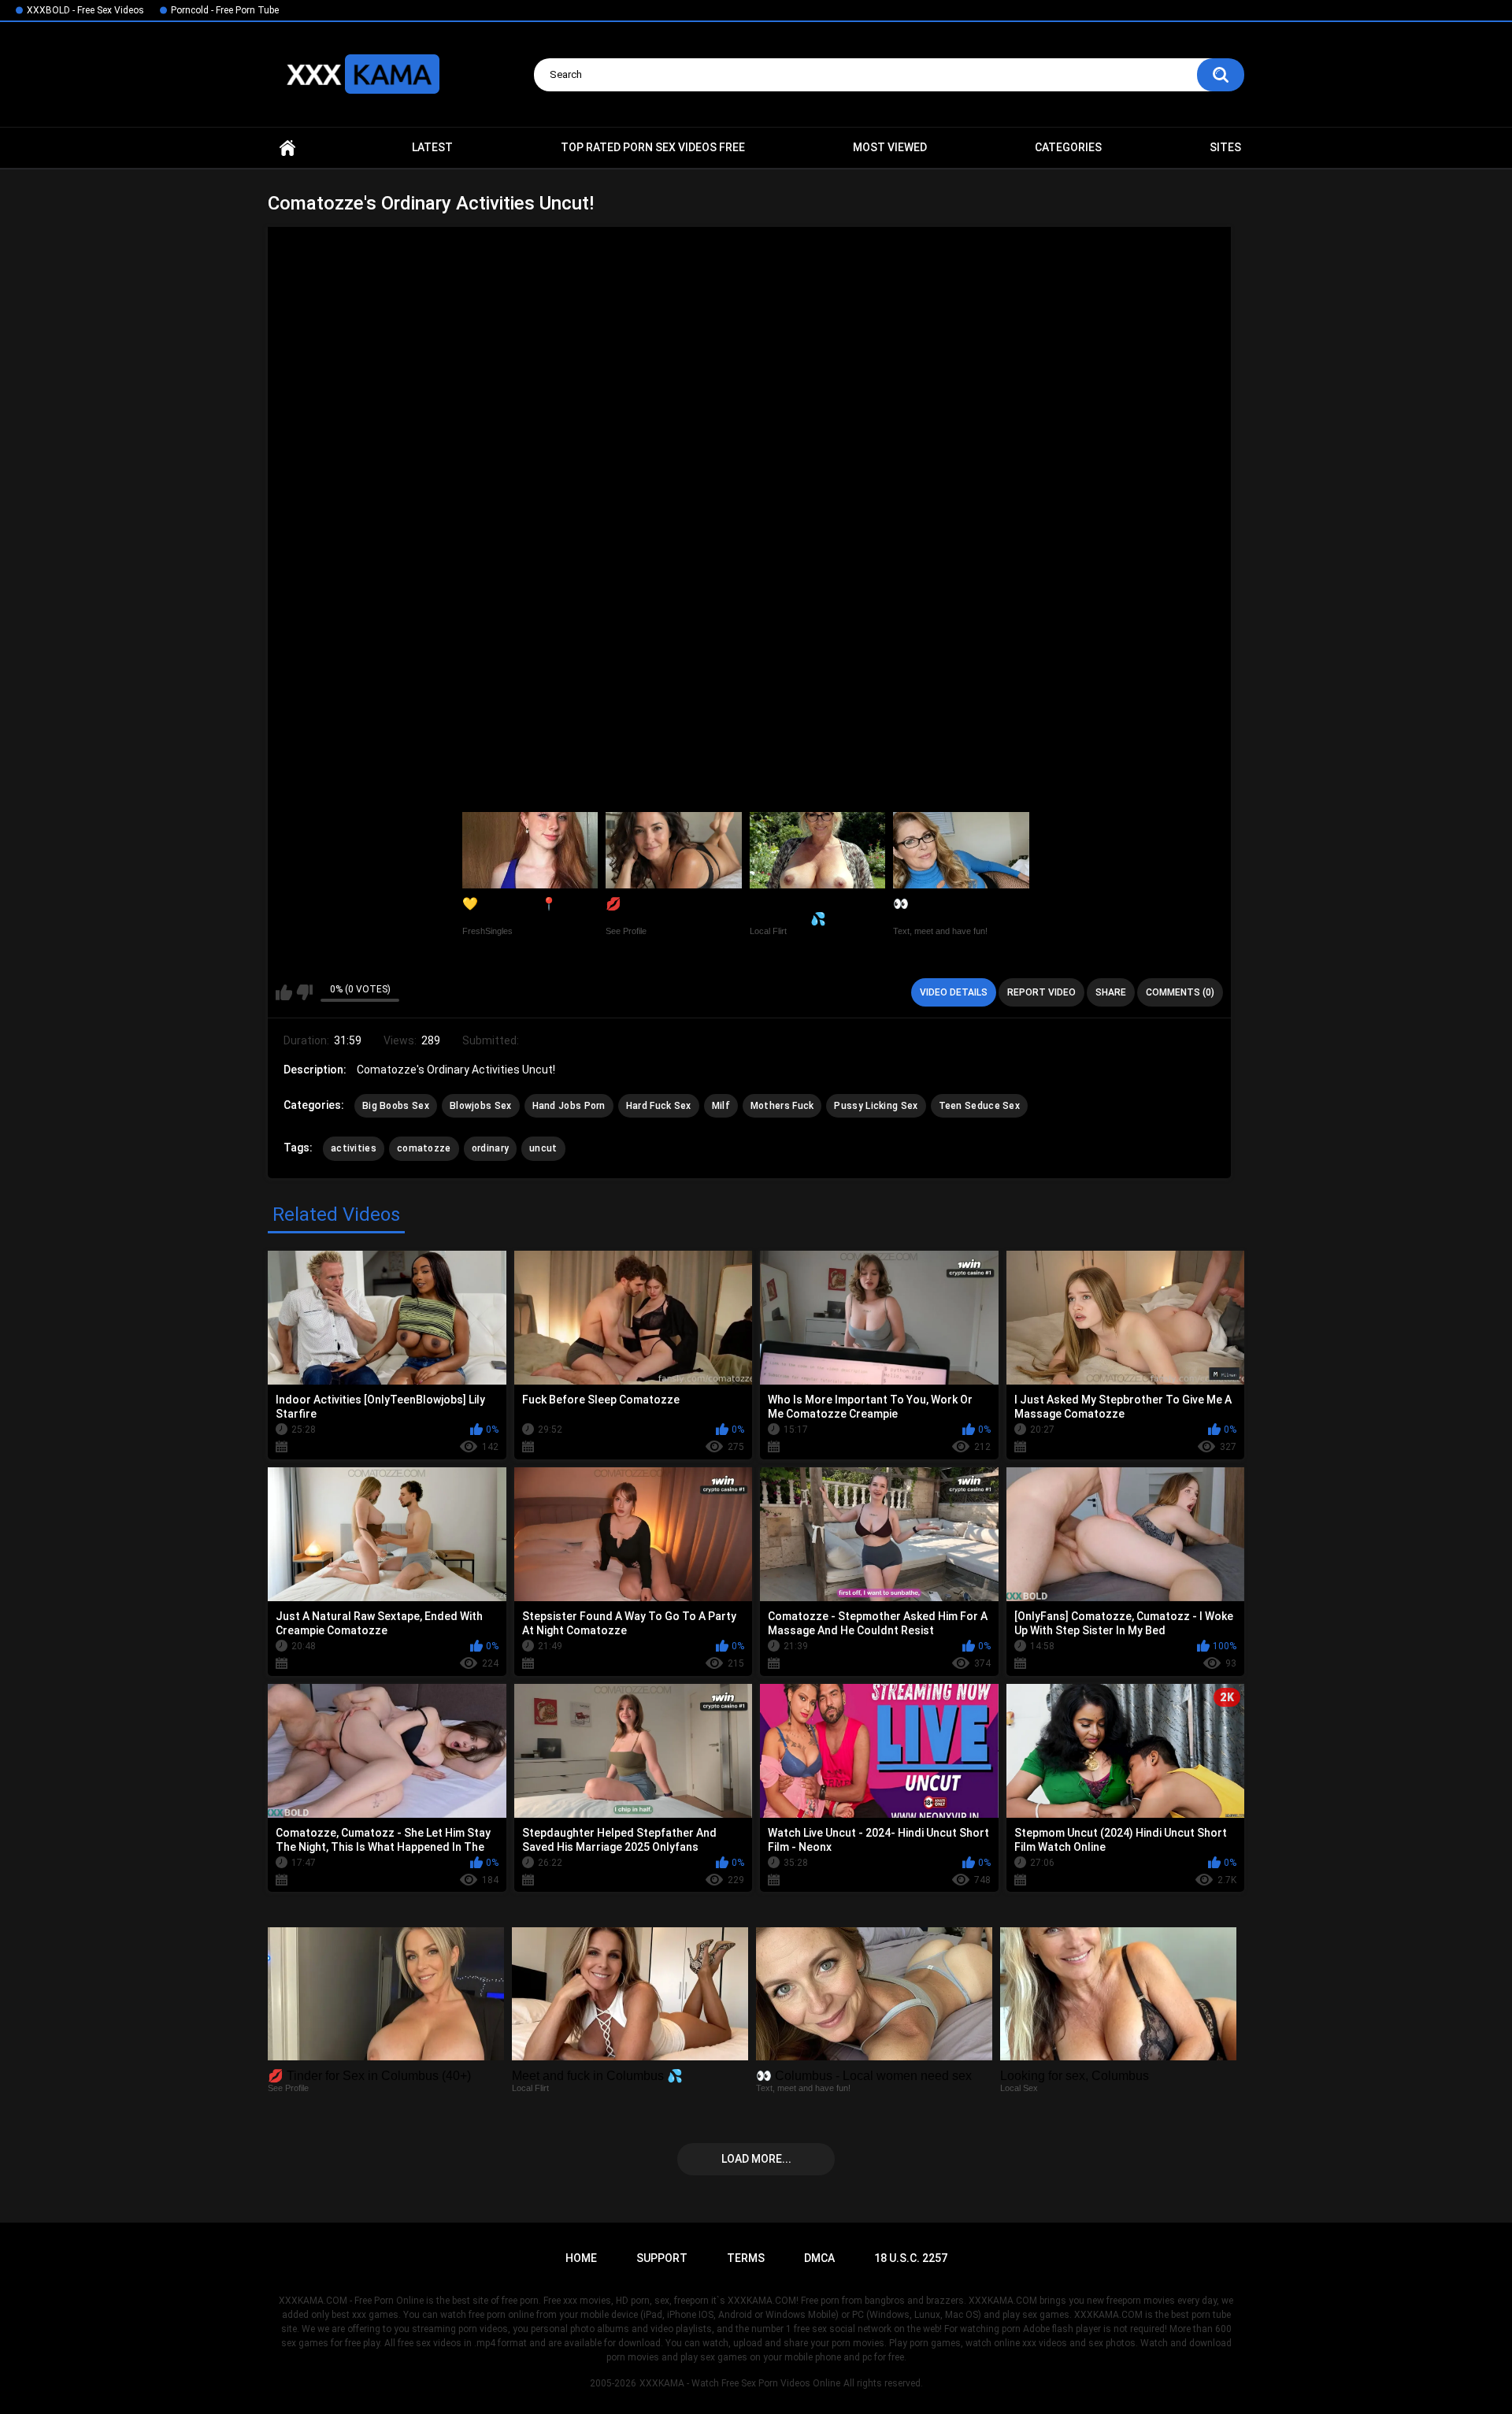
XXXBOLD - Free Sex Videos (85, 10)
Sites (1225, 147)
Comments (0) (1180, 992)
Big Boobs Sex (396, 1106)
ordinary (490, 1148)
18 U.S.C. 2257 (911, 2258)
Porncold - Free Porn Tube (225, 10)
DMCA (819, 2258)
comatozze (424, 1148)
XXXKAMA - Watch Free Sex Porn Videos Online (740, 2383)
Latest (432, 147)
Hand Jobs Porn (569, 1106)
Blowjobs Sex (481, 1106)
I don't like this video (304, 992)
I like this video (284, 992)
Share (1111, 992)
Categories (1068, 147)
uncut (543, 1148)
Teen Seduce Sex (980, 1106)
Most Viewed (890, 147)
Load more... (756, 2159)
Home (287, 148)
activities (354, 1148)
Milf (721, 1106)
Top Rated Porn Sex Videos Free (653, 147)
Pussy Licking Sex (876, 1106)
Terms (746, 2258)
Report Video (1041, 992)
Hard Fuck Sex (659, 1106)
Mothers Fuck (782, 1106)
